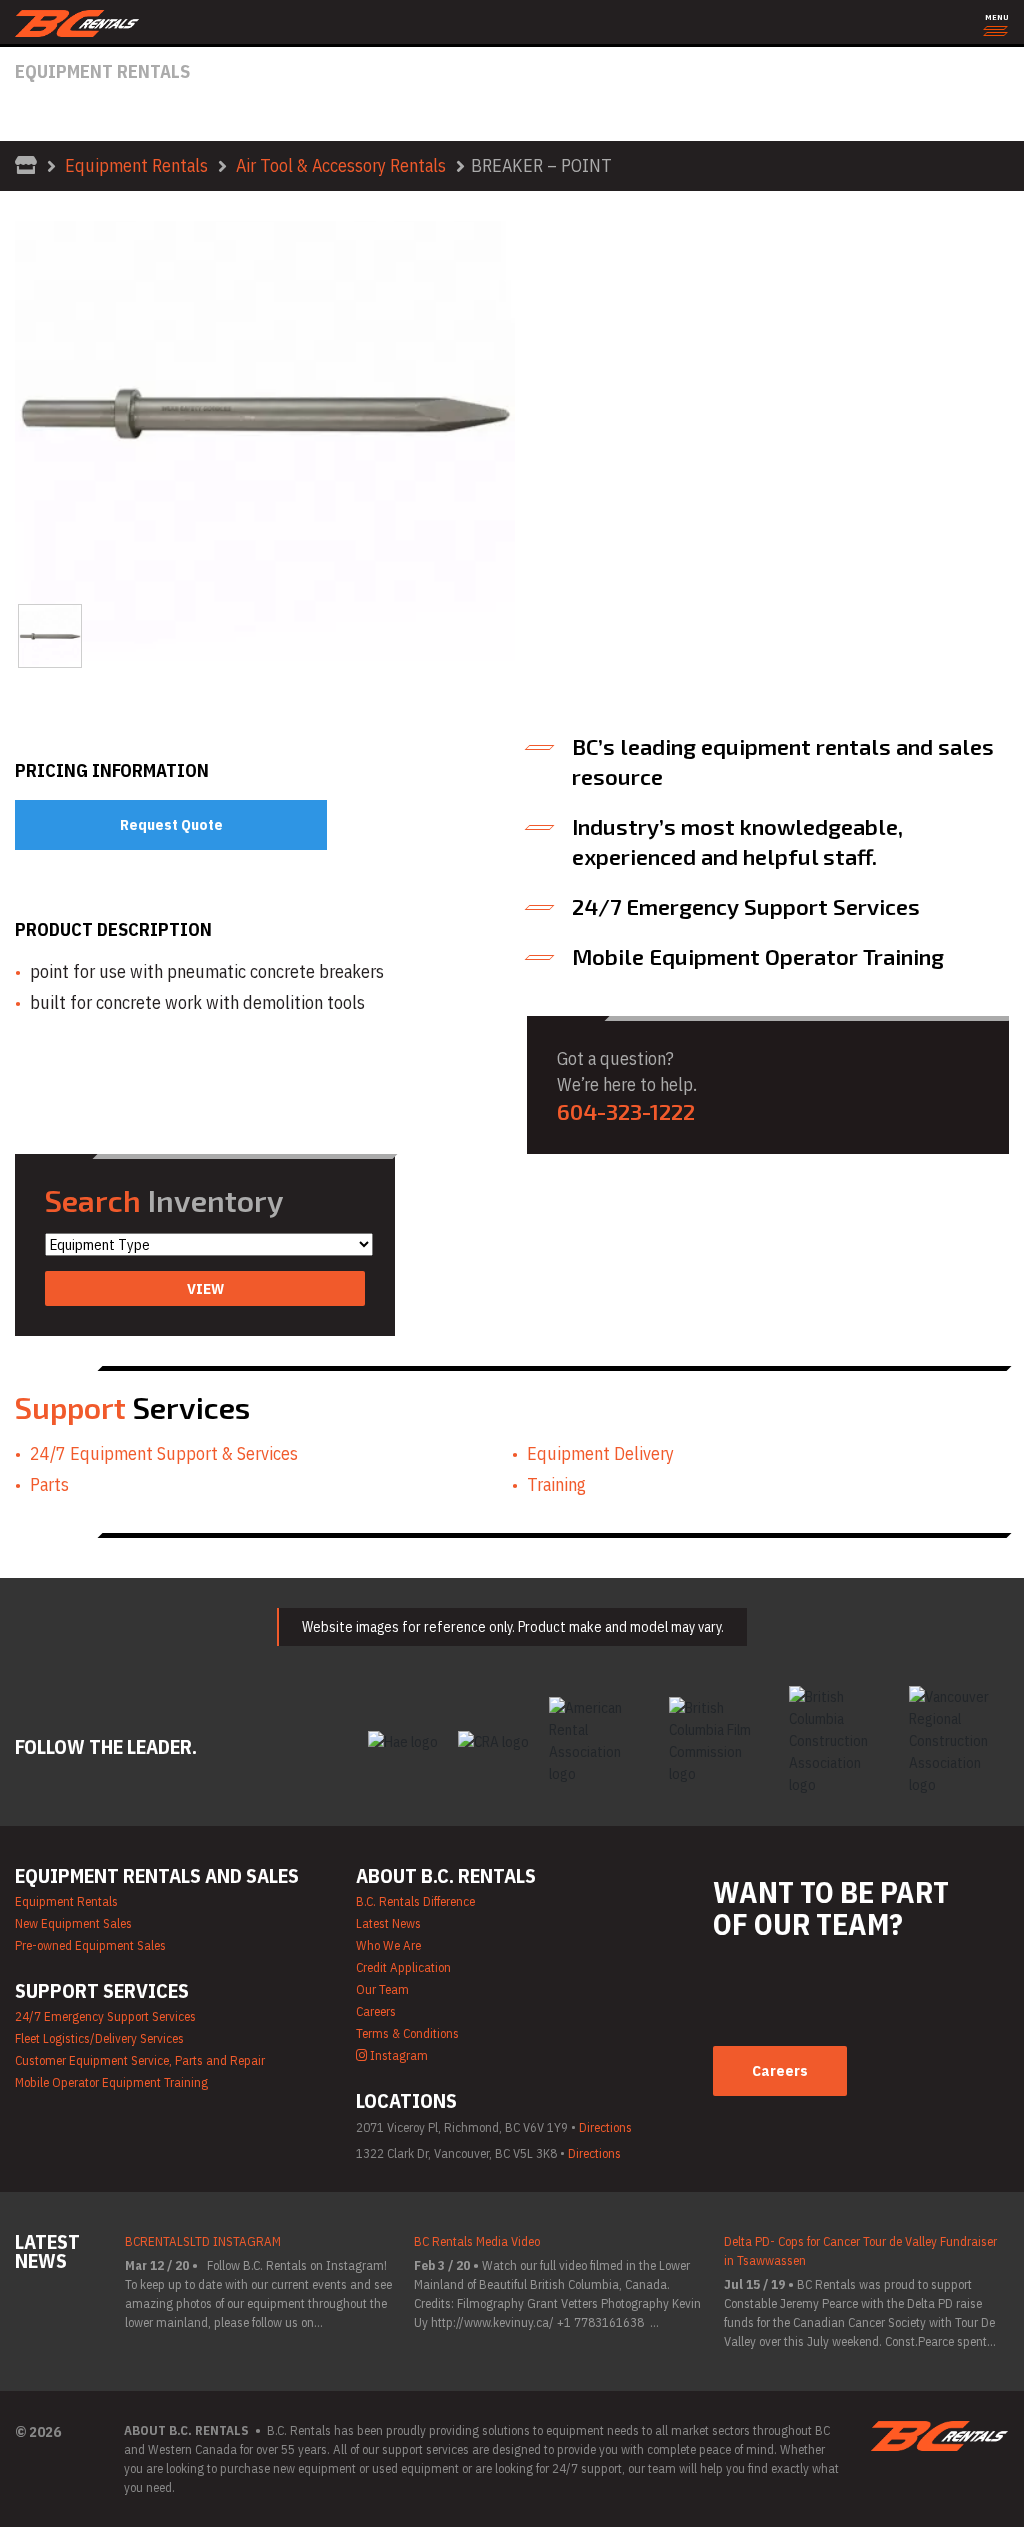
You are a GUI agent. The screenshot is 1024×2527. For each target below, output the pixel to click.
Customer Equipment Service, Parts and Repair (140, 2060)
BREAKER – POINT (541, 165)
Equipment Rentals (136, 165)
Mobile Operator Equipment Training (111, 2082)
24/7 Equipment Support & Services (164, 1453)
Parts (49, 1484)
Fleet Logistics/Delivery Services (99, 2038)
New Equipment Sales (73, 1923)
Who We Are (388, 1945)
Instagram (397, 2055)
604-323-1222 (626, 1111)
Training (556, 1484)
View (205, 1288)
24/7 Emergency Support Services (105, 2016)
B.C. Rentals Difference (415, 1901)
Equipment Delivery (600, 1453)
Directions (605, 2127)
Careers (376, 2011)
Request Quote (171, 824)
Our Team (382, 1989)
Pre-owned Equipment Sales (90, 1945)
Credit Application (403, 1967)
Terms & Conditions (407, 2033)
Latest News (388, 1923)
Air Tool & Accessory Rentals (341, 165)
